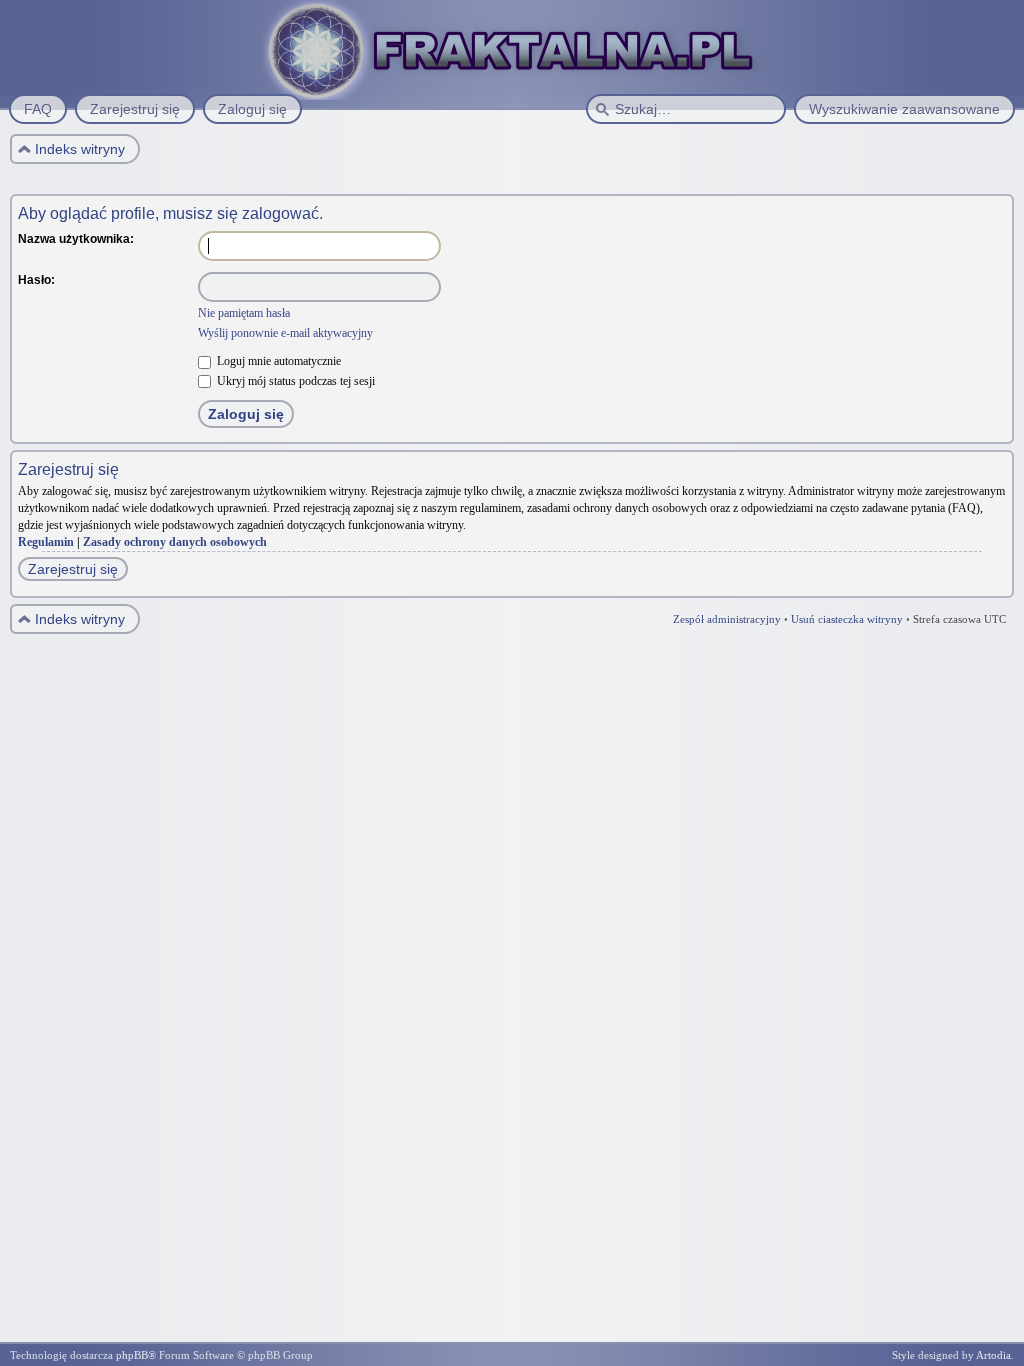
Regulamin (46, 542)
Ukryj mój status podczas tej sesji (294, 381)
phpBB (132, 1355)
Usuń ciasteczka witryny (847, 619)
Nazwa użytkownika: (76, 239)
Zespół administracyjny (727, 619)
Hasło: (36, 280)
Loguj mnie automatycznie (277, 361)
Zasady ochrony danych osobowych (175, 542)
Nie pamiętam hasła (244, 313)
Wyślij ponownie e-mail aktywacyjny (285, 333)
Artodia (993, 1355)
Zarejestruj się (73, 569)
